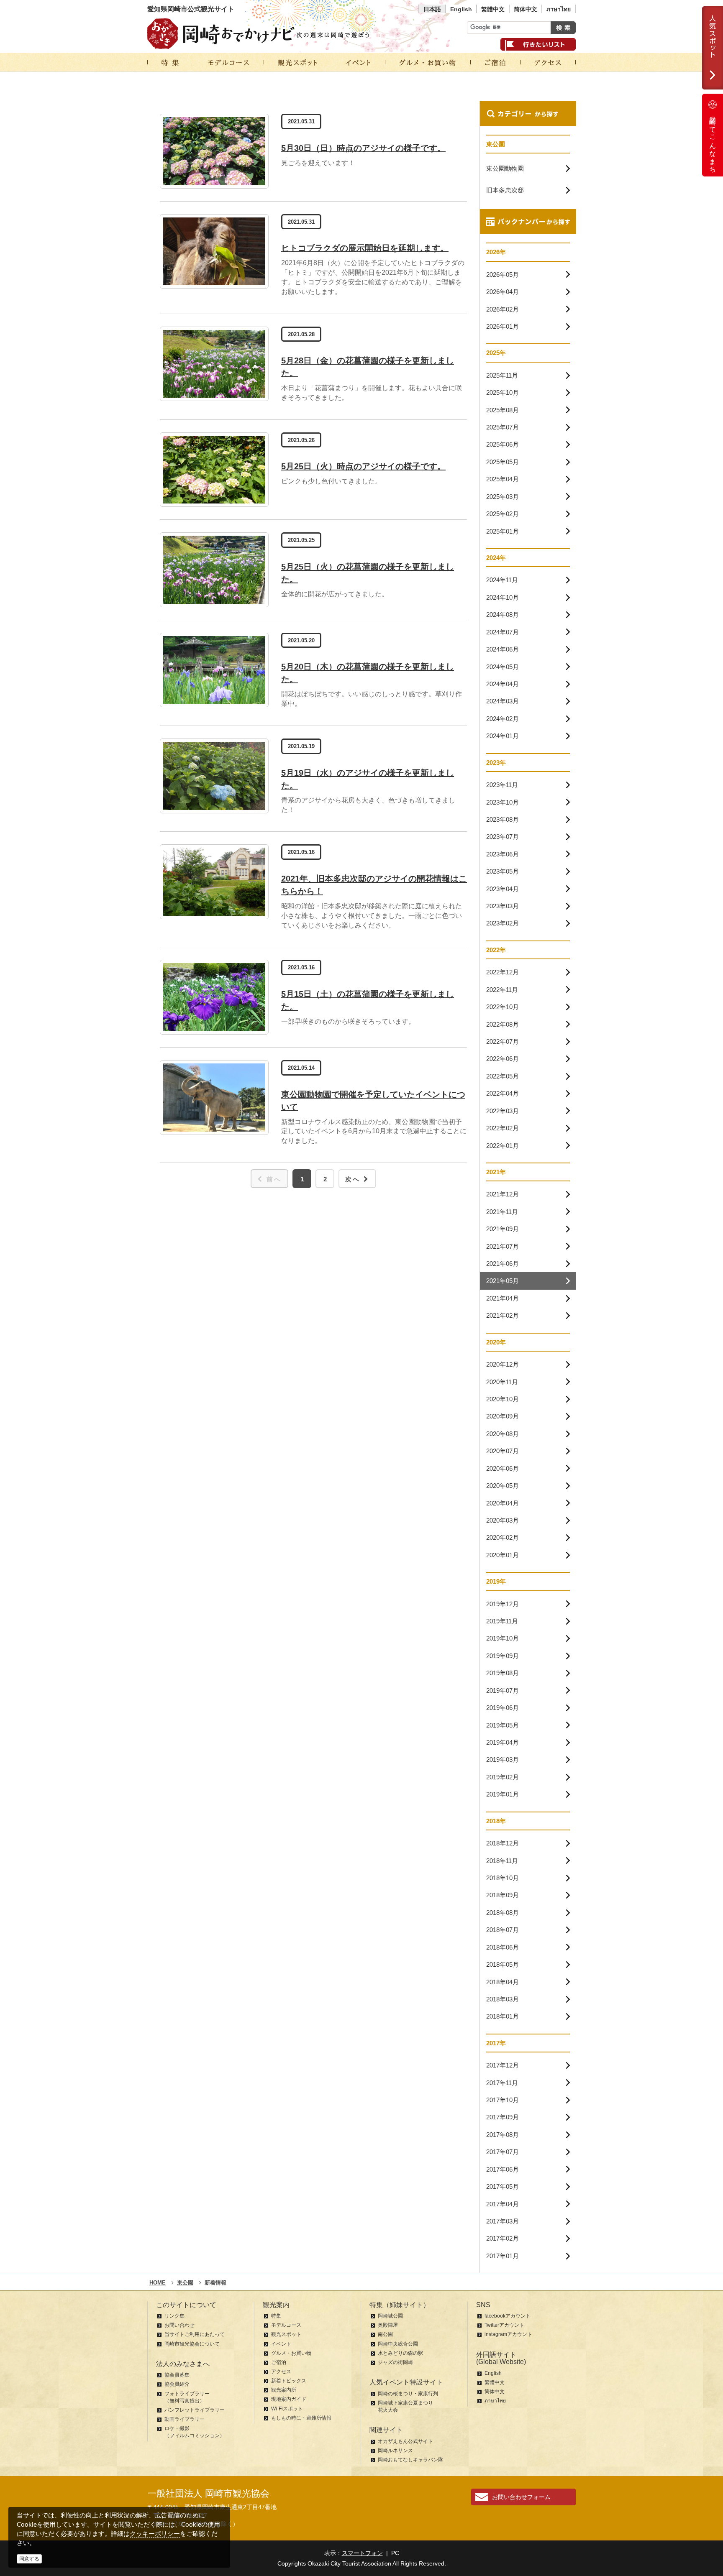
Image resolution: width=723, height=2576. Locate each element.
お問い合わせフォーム (521, 2497)
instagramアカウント (508, 2334)
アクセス (281, 2372)
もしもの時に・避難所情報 (301, 2418)
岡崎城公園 (390, 2316)
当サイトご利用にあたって (195, 2334)
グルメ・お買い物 (291, 2353)
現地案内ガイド (289, 2399)
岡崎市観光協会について (192, 2344)
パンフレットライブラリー (195, 2410)
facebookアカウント (508, 2316)
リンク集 (174, 2316)
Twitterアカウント (504, 2325)
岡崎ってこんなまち (713, 141)
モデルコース (286, 2325)
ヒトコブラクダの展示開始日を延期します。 (365, 248)
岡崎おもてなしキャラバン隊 (410, 2460)
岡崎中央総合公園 (398, 2344)
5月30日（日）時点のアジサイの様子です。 (363, 148)
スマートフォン (362, 2553)
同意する (29, 2559)
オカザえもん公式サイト (405, 2441)
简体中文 (526, 9)
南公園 (385, 2334)
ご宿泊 (279, 2362)
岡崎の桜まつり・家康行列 (408, 2394)
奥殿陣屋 (388, 2325)
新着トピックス (289, 2381)
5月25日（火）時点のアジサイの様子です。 (363, 466)
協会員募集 (177, 2375)
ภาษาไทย (559, 9)
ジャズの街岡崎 (395, 2362)
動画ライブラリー (185, 2419)
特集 (276, 2316)
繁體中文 (493, 9)
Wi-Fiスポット (287, 2409)
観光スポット (286, 2334)
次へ (353, 1179)
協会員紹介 (177, 2384)
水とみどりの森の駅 (400, 2353)
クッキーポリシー (155, 2534)
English (461, 9)
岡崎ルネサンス (395, 2451)
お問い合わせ (179, 2325)
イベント (281, 2344)
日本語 (432, 9)
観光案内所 (284, 2390)
